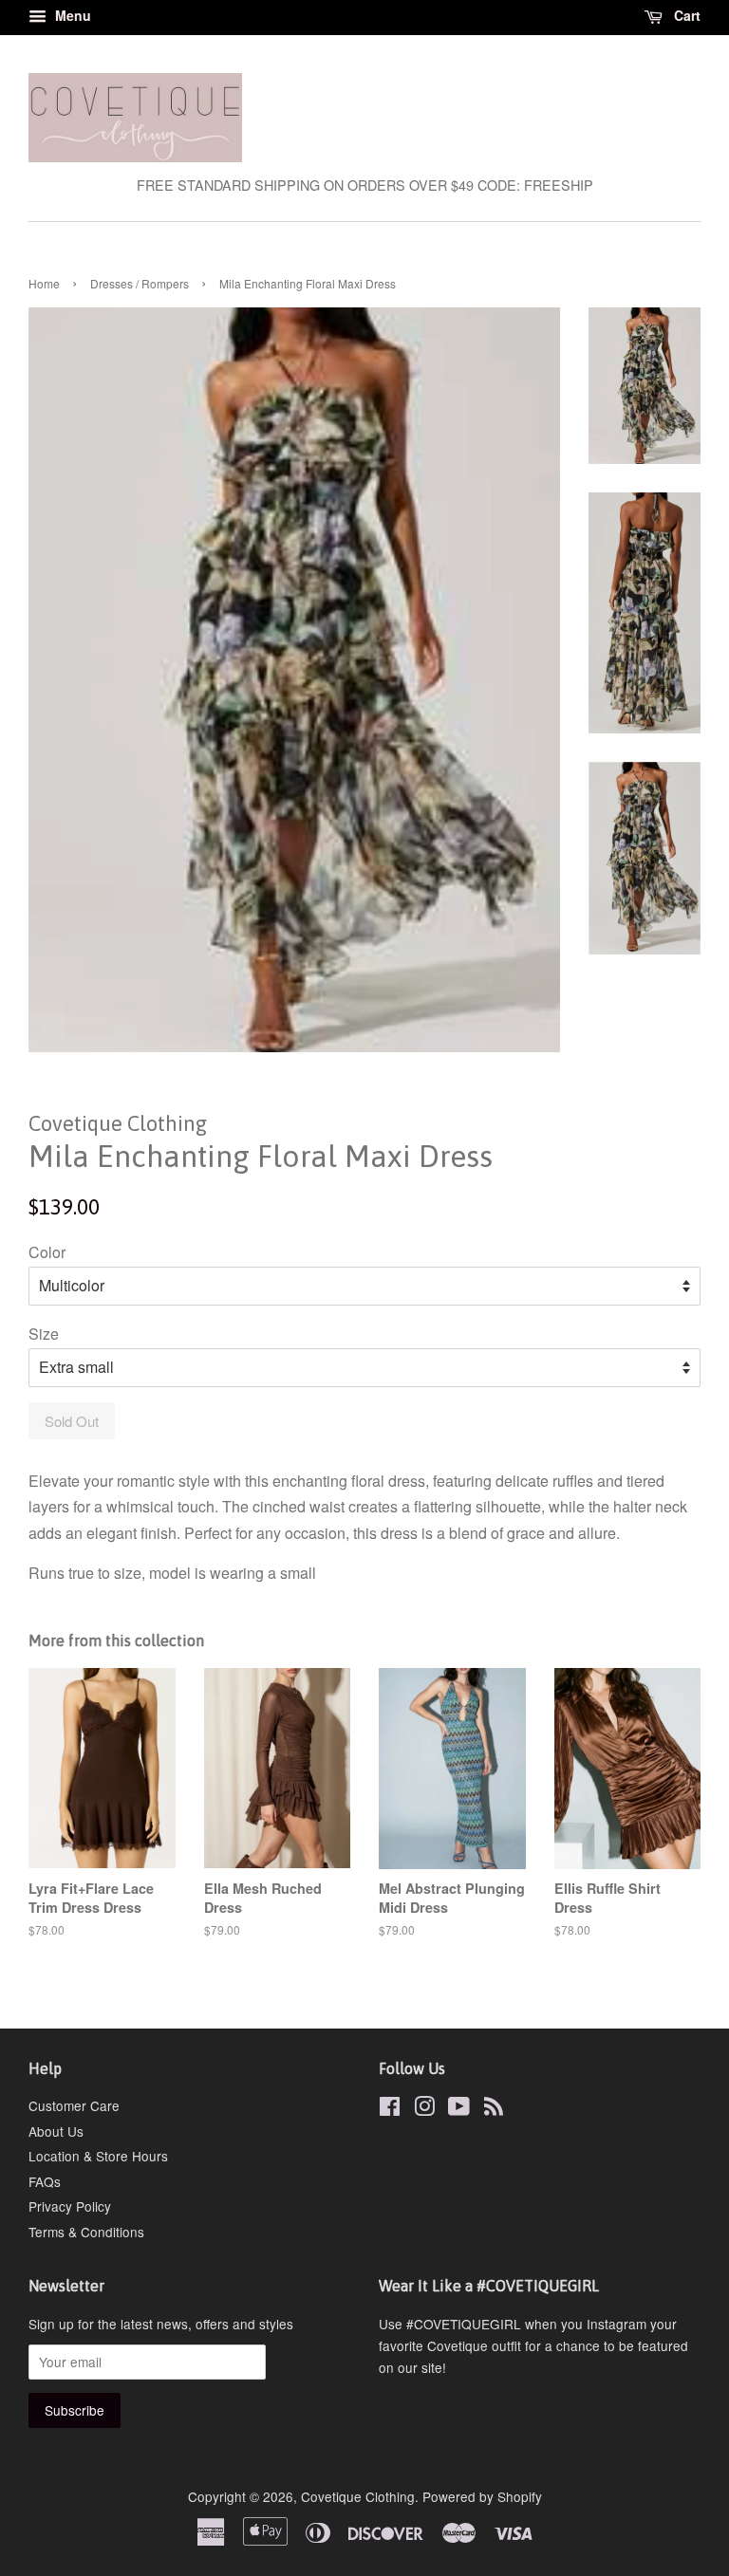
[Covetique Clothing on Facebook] (390, 2109)
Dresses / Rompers (140, 283)
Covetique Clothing (358, 2496)
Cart (685, 15)
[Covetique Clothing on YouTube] (459, 2109)
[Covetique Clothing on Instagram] (424, 2109)
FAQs (45, 2181)
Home (44, 283)
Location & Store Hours (98, 2156)
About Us (56, 2131)
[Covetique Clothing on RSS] (494, 2109)
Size (44, 1334)
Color (47, 1252)
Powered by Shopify (482, 2496)
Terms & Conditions (86, 2232)
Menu (71, 15)
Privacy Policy (70, 2206)
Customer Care (74, 2105)
